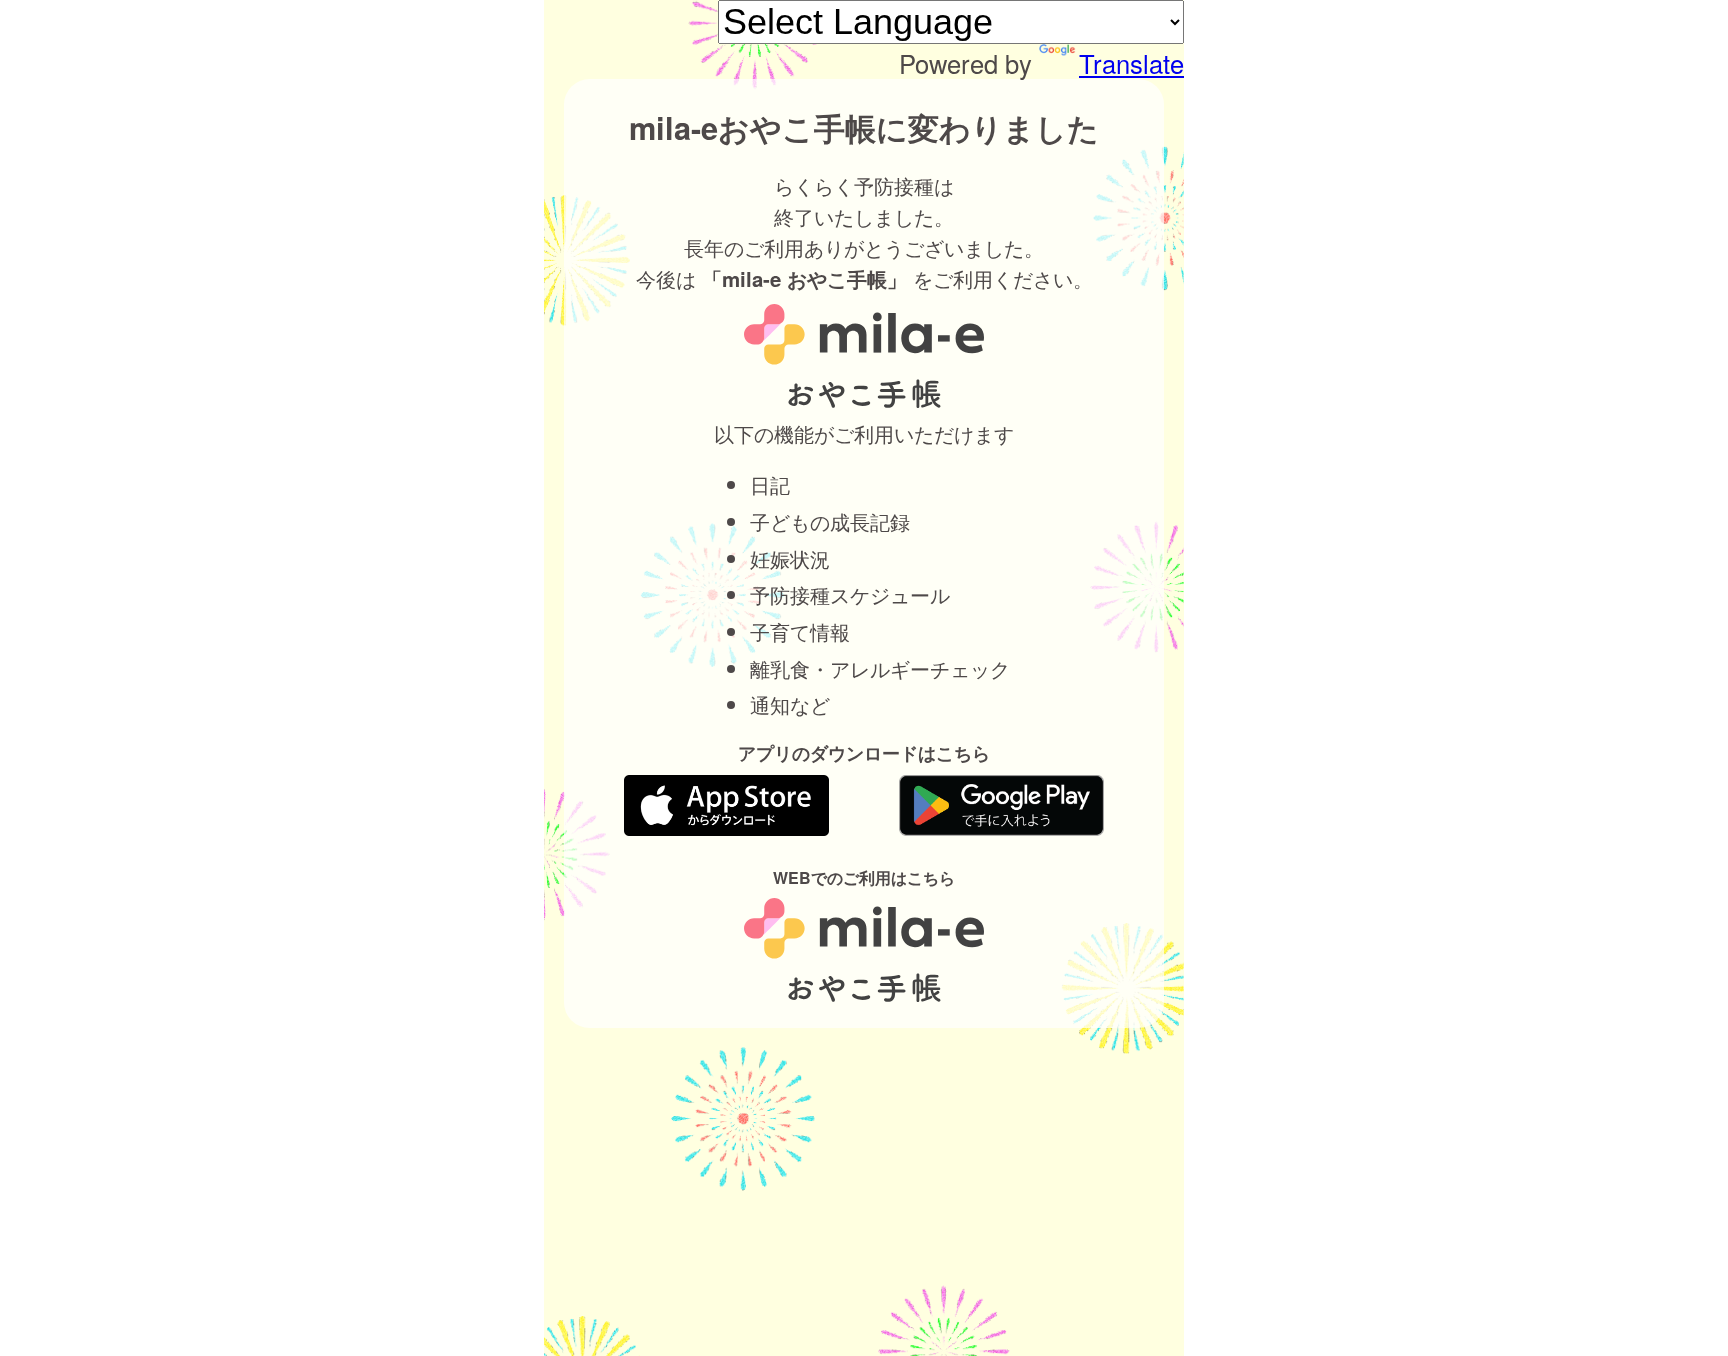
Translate (1131, 63)
